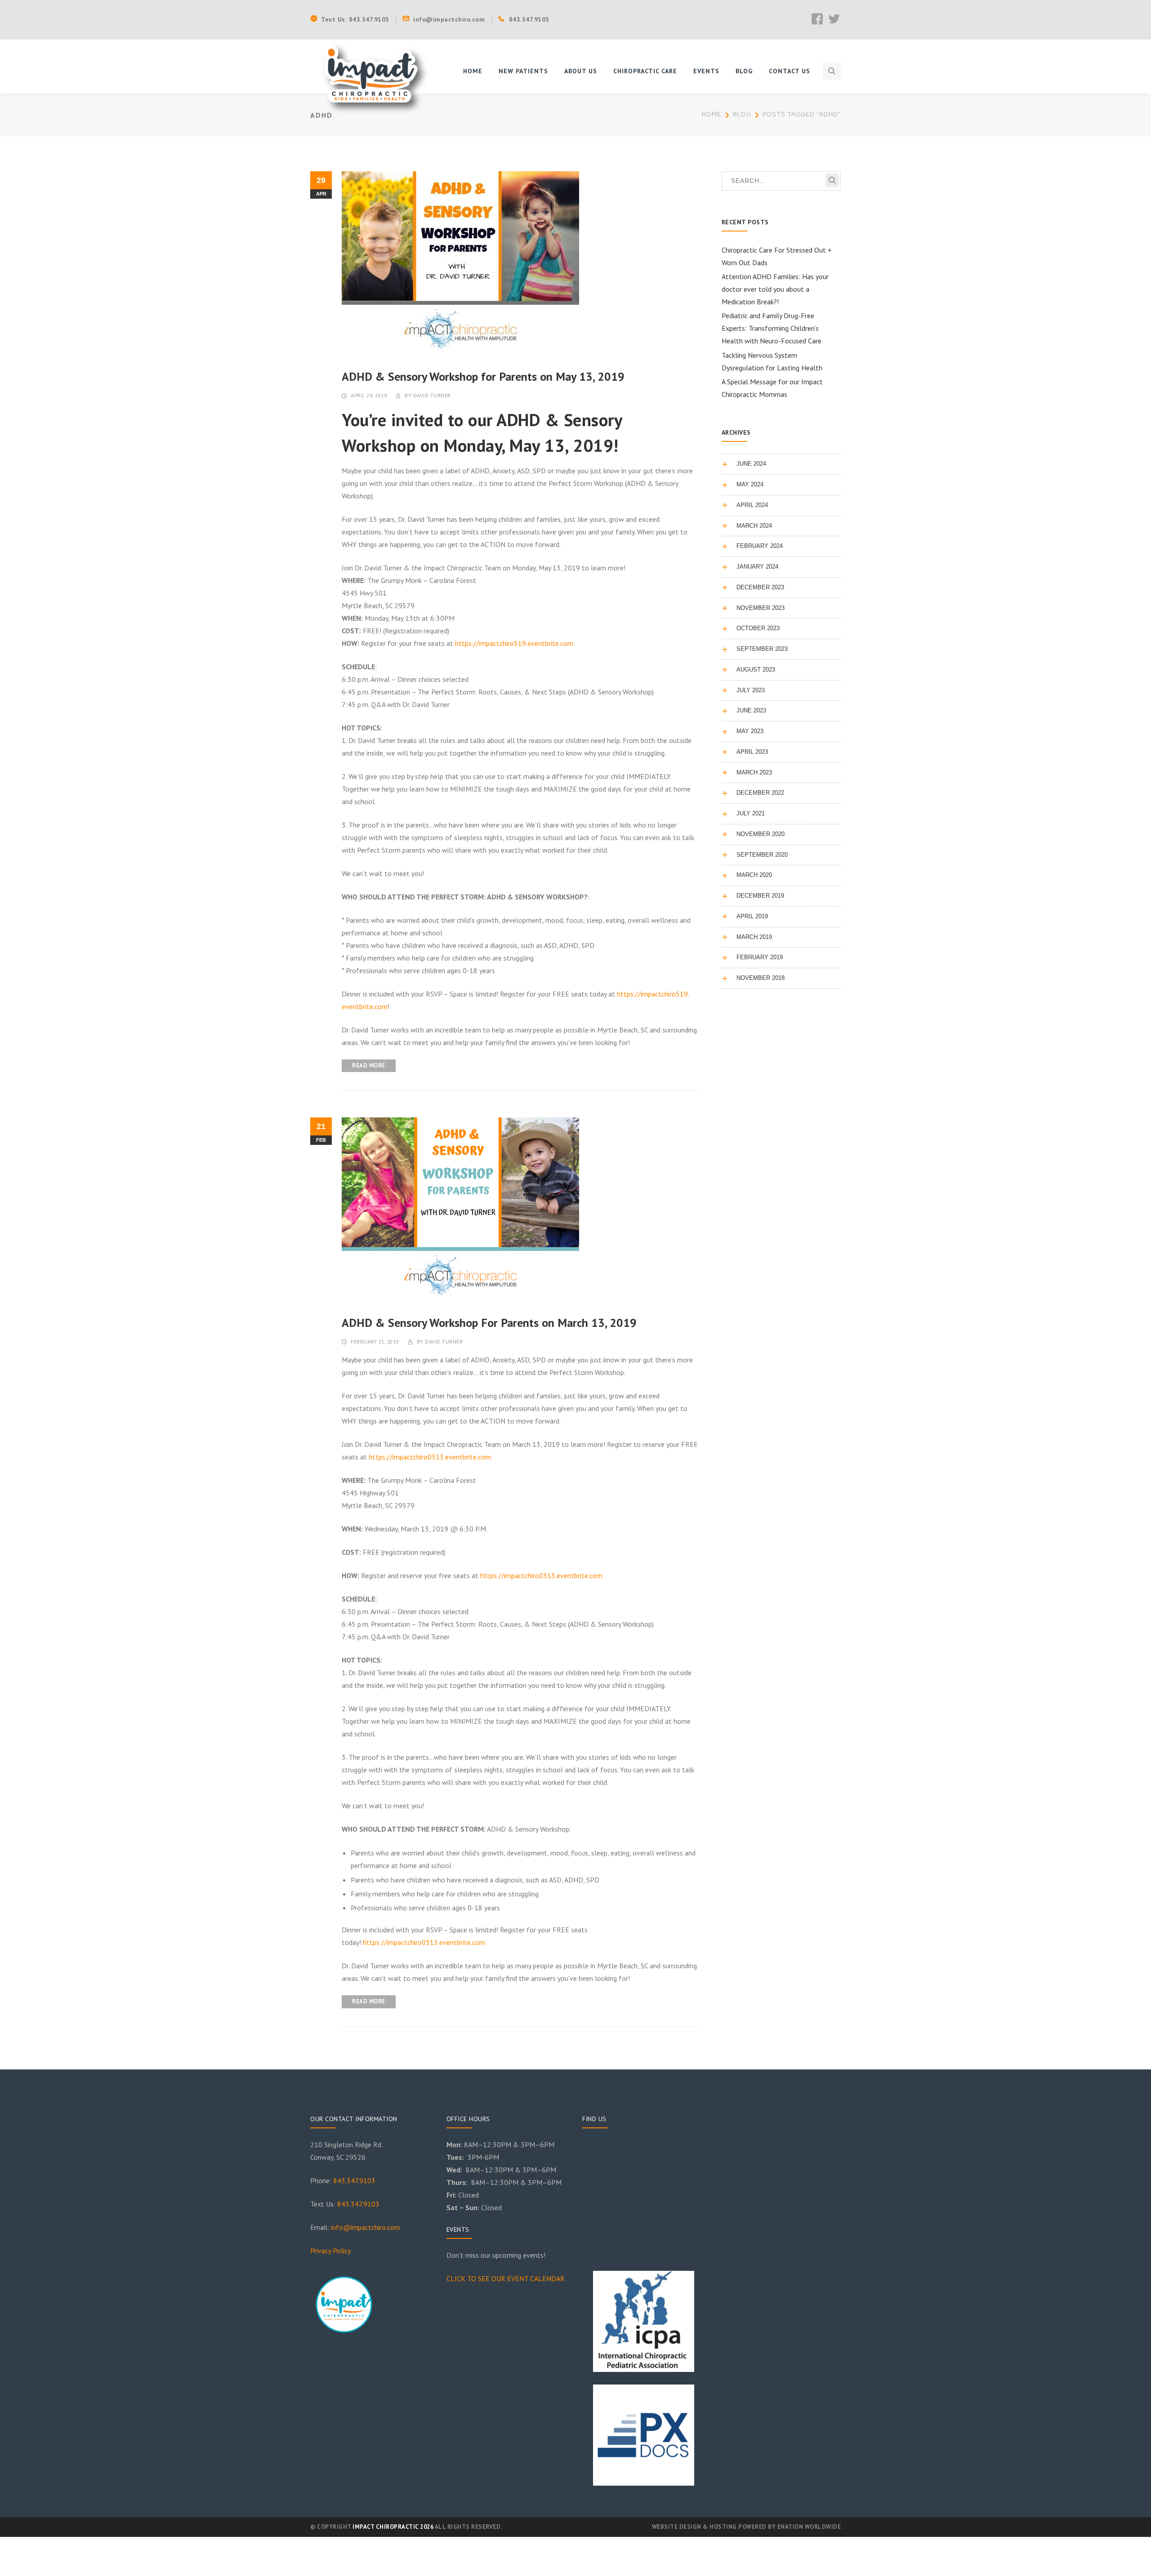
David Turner (432, 395)
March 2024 (754, 526)
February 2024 (760, 546)
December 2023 (760, 587)
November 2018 (761, 978)
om (395, 2227)
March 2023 (754, 772)
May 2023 (750, 731)
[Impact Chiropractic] (371, 76)
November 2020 (761, 834)
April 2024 (752, 505)
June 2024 (751, 464)
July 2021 (751, 813)
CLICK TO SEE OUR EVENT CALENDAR (506, 2278)
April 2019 (752, 916)
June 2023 (751, 710)
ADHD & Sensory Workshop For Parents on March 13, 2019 (489, 1323)
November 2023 (761, 608)
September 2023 (762, 649)
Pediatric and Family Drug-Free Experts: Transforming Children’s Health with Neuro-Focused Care (772, 328)
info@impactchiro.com (449, 19)
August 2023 (756, 670)
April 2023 (752, 752)
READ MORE (369, 1066)
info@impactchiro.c (361, 2227)
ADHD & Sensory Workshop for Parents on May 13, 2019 (483, 376)
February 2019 (760, 957)
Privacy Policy (330, 2251)
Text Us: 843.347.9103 (355, 19)
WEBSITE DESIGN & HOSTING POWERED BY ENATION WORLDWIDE (747, 2527)
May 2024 (750, 484)
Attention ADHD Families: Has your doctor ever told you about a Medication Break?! (775, 289)
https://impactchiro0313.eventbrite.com (430, 1457)
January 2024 (757, 567)
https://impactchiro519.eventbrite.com (514, 643)
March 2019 (754, 937)
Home (712, 115)
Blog (742, 115)
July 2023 (751, 690)
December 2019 (760, 896)
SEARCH (832, 180)
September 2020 (762, 855)
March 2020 (754, 875)
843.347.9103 (529, 19)
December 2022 (760, 793)
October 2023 (758, 628)
